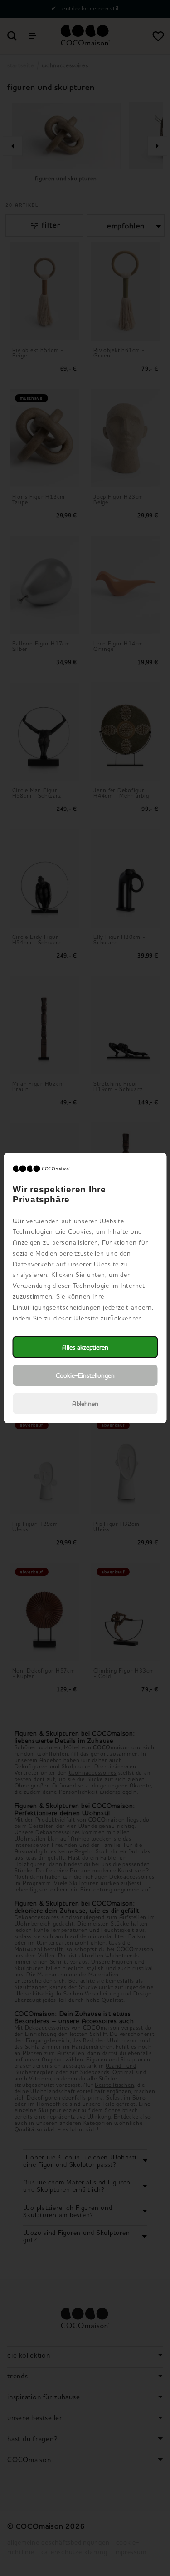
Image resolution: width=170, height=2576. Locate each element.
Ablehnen (85, 1403)
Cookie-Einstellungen (85, 1375)
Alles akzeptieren (85, 1347)
